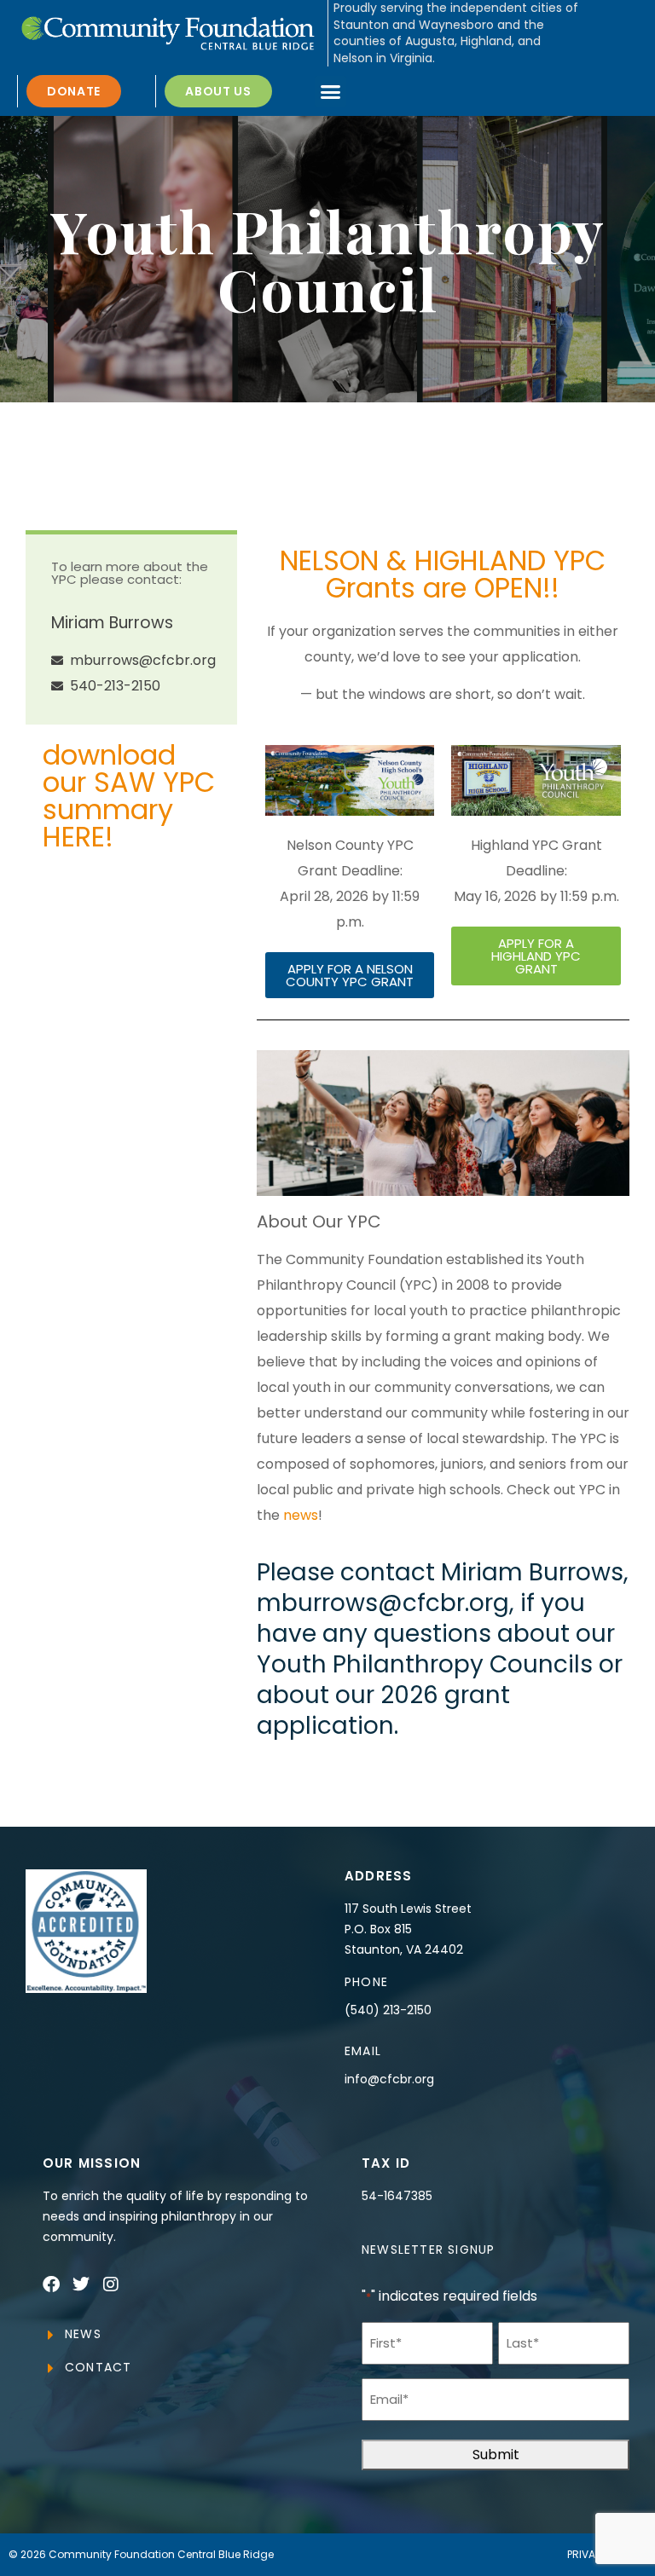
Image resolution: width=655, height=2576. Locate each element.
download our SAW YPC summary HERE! (129, 796)
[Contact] (50, 2368)
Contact (98, 2367)
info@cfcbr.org (389, 2079)
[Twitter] (81, 2284)
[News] (50, 2335)
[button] (331, 92)
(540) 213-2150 (388, 2010)
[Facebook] (51, 2284)
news (301, 1515)
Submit (496, 2455)
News (83, 2334)
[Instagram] (111, 2284)
